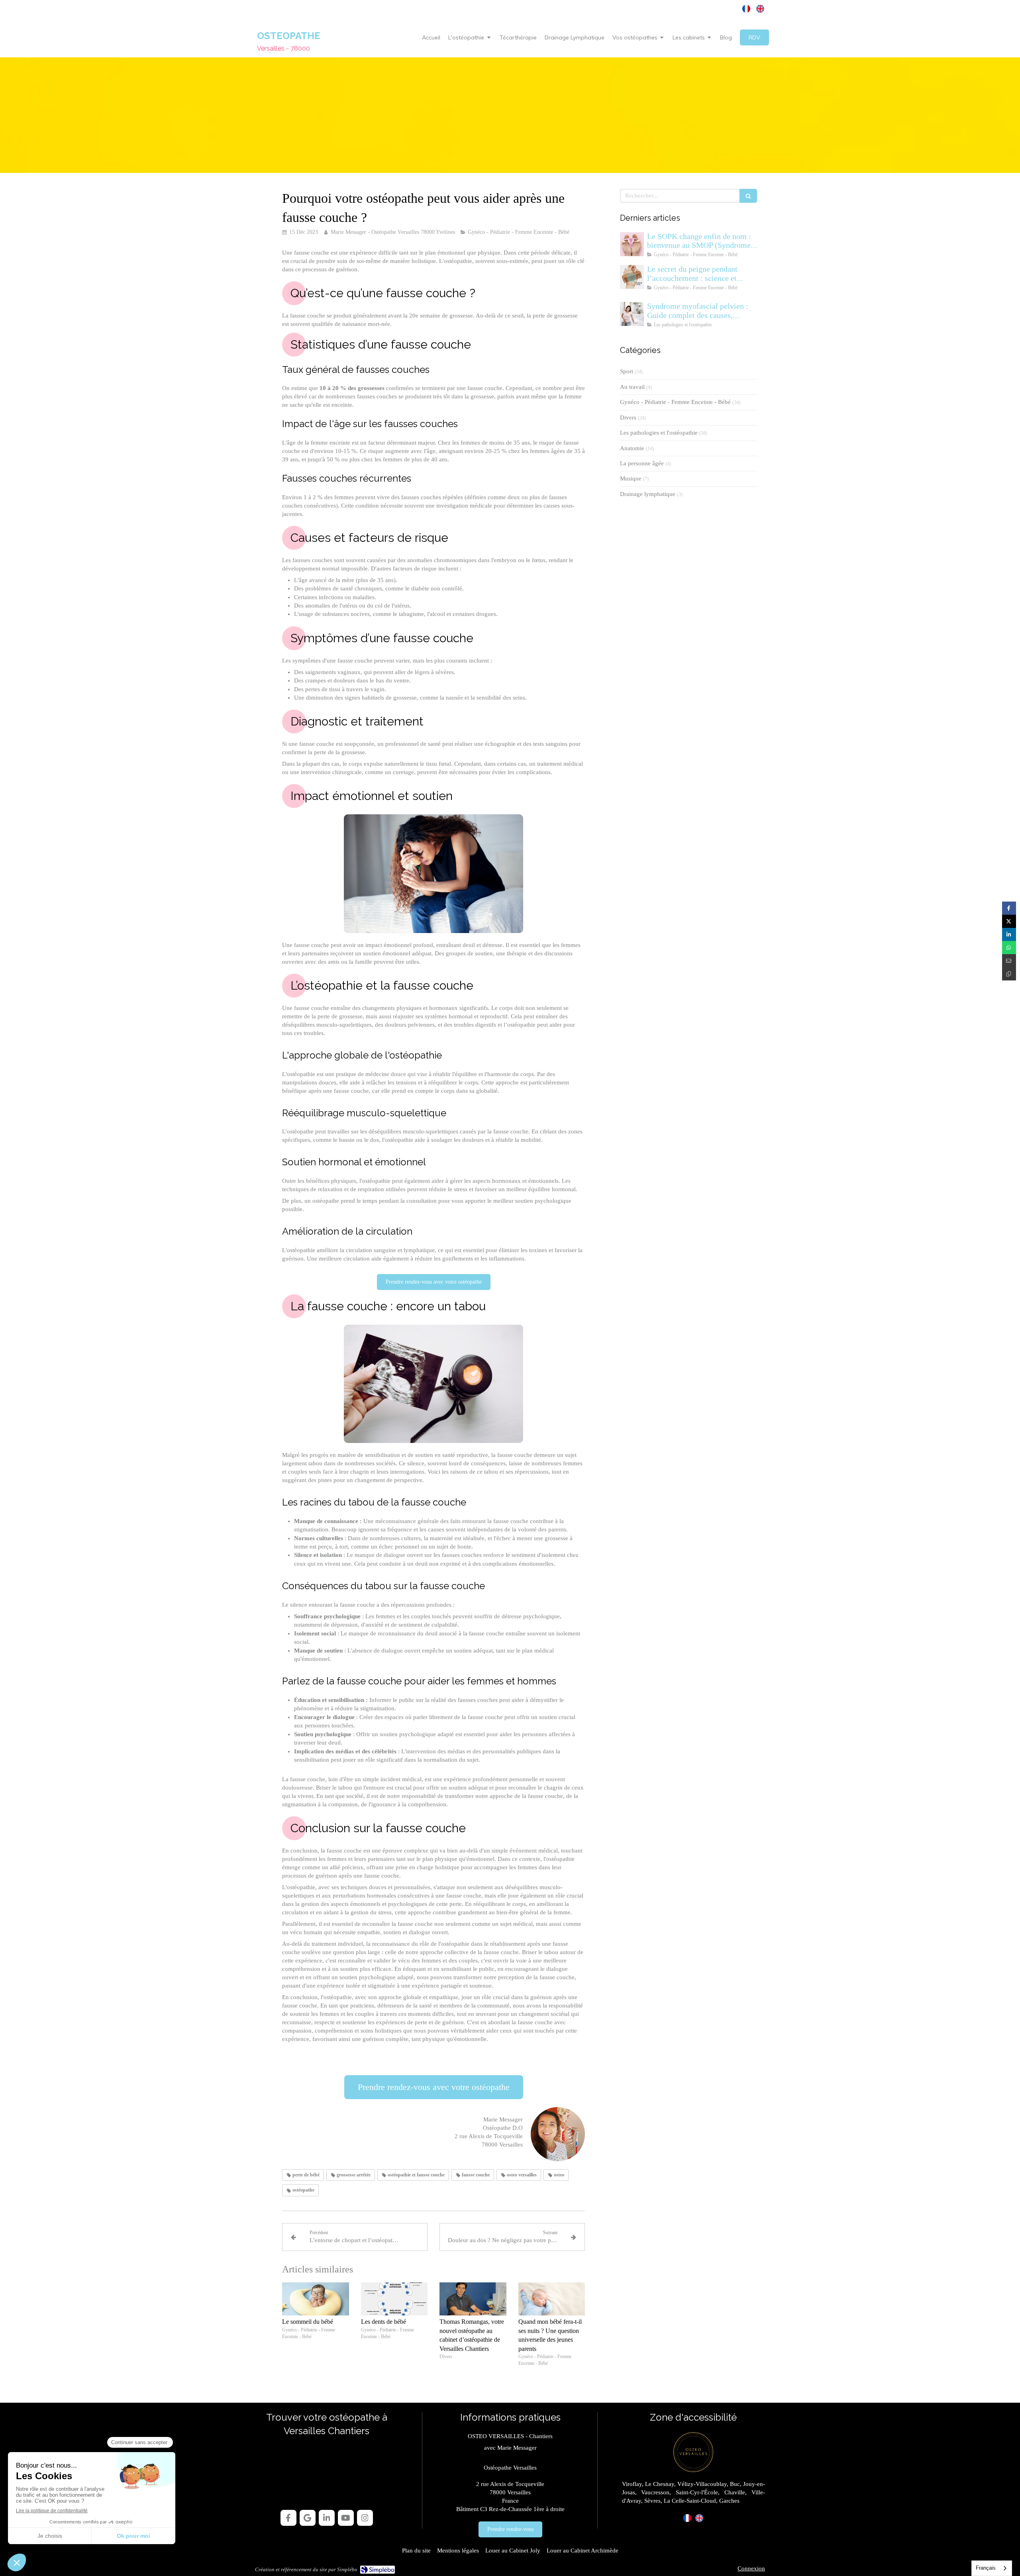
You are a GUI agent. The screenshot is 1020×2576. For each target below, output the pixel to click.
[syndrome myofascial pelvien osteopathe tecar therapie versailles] (632, 314)
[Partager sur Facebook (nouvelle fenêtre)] (1009, 908)
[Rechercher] (748, 196)
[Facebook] (288, 2518)
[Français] (746, 9)
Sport (627, 371)
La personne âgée (642, 463)
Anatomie (632, 448)
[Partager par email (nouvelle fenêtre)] (1009, 961)
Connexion (751, 2568)
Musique (631, 478)
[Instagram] (365, 2518)
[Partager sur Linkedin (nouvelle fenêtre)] (1009, 934)
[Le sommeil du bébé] (316, 2299)
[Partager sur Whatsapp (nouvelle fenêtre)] (1009, 948)
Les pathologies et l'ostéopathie (659, 433)
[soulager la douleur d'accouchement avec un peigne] (632, 277)
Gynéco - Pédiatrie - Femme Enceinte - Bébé (675, 402)
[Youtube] (346, 2518)
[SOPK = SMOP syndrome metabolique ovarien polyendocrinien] (632, 244)
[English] (760, 9)
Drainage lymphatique (648, 494)
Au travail (632, 387)
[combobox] (992, 2568)
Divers (628, 418)
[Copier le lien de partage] (1009, 974)
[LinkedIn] (327, 2518)
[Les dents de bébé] (394, 2299)
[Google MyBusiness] (308, 2518)
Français (986, 2568)
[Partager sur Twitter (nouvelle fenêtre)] (1009, 921)
